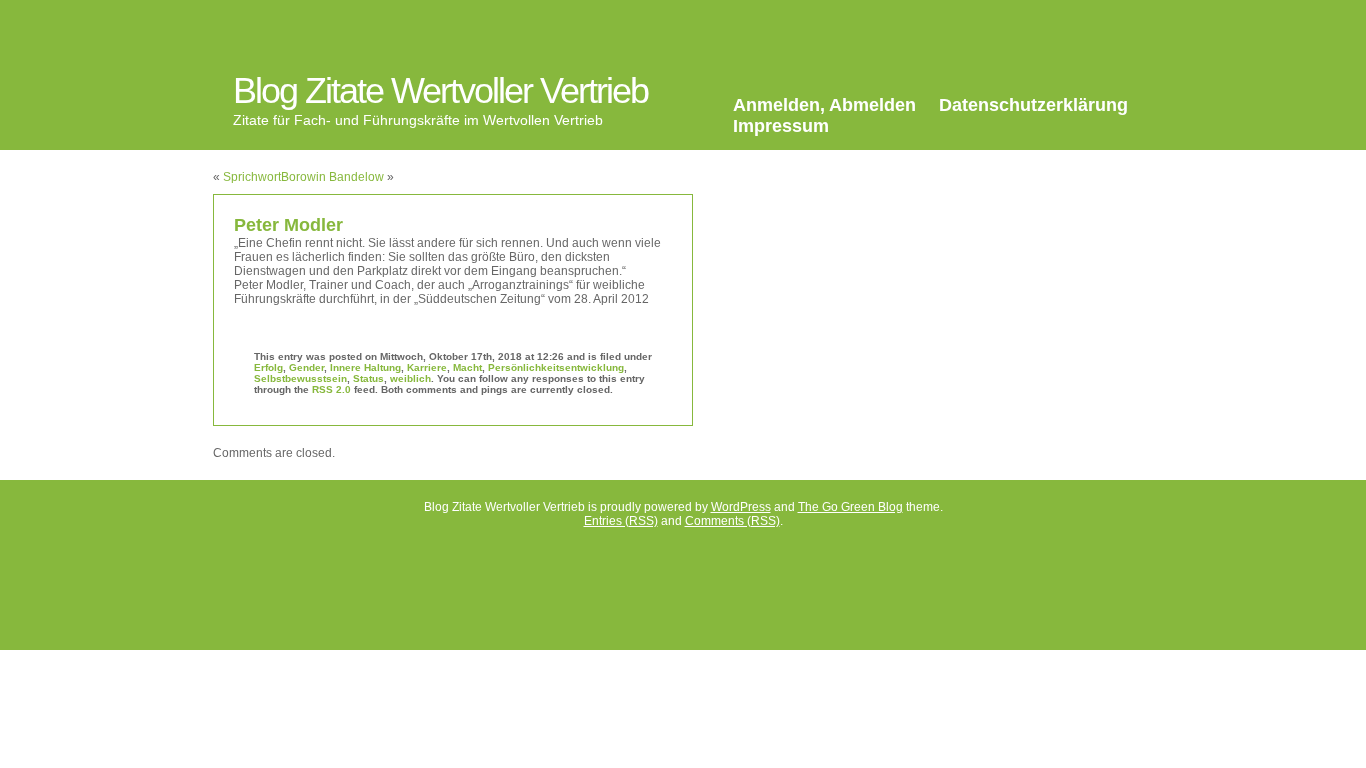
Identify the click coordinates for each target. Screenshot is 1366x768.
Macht (467, 367)
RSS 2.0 (331, 389)
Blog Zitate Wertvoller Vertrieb (440, 90)
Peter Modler (288, 225)
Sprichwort (252, 177)
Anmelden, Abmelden (824, 105)
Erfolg (268, 367)
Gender (306, 367)
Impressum (781, 126)
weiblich (410, 378)
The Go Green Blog (850, 507)
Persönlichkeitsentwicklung (556, 367)
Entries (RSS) (621, 521)
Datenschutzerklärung (1033, 105)
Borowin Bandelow (332, 177)
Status (368, 378)
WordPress (741, 507)
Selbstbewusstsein (300, 378)
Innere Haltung (365, 367)
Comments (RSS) (732, 521)
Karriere (427, 367)
